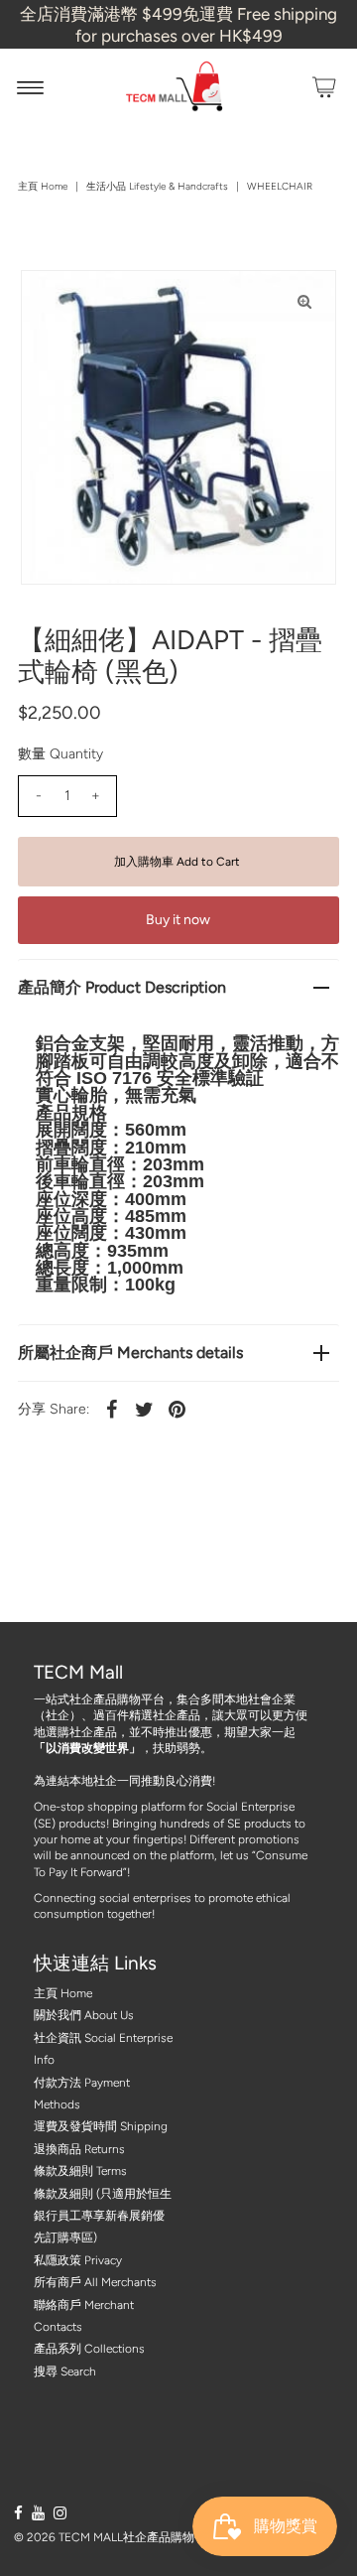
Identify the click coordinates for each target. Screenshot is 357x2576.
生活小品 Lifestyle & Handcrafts (157, 186)
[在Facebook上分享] (112, 1409)
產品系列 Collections (89, 2349)
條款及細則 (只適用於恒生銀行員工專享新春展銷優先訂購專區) (103, 2216)
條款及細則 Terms (80, 2171)
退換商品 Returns (79, 2149)
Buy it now (178, 920)
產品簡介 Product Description (122, 987)
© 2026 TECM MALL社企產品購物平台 (116, 2537)
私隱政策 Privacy (78, 2260)
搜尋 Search (65, 2372)
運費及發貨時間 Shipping (101, 2126)
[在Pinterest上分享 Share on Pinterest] (178, 1409)
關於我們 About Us (84, 2015)
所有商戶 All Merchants (95, 2282)
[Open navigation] (30, 87)
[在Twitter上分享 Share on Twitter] (145, 1409)
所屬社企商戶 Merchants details (130, 1353)
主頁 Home (43, 186)
